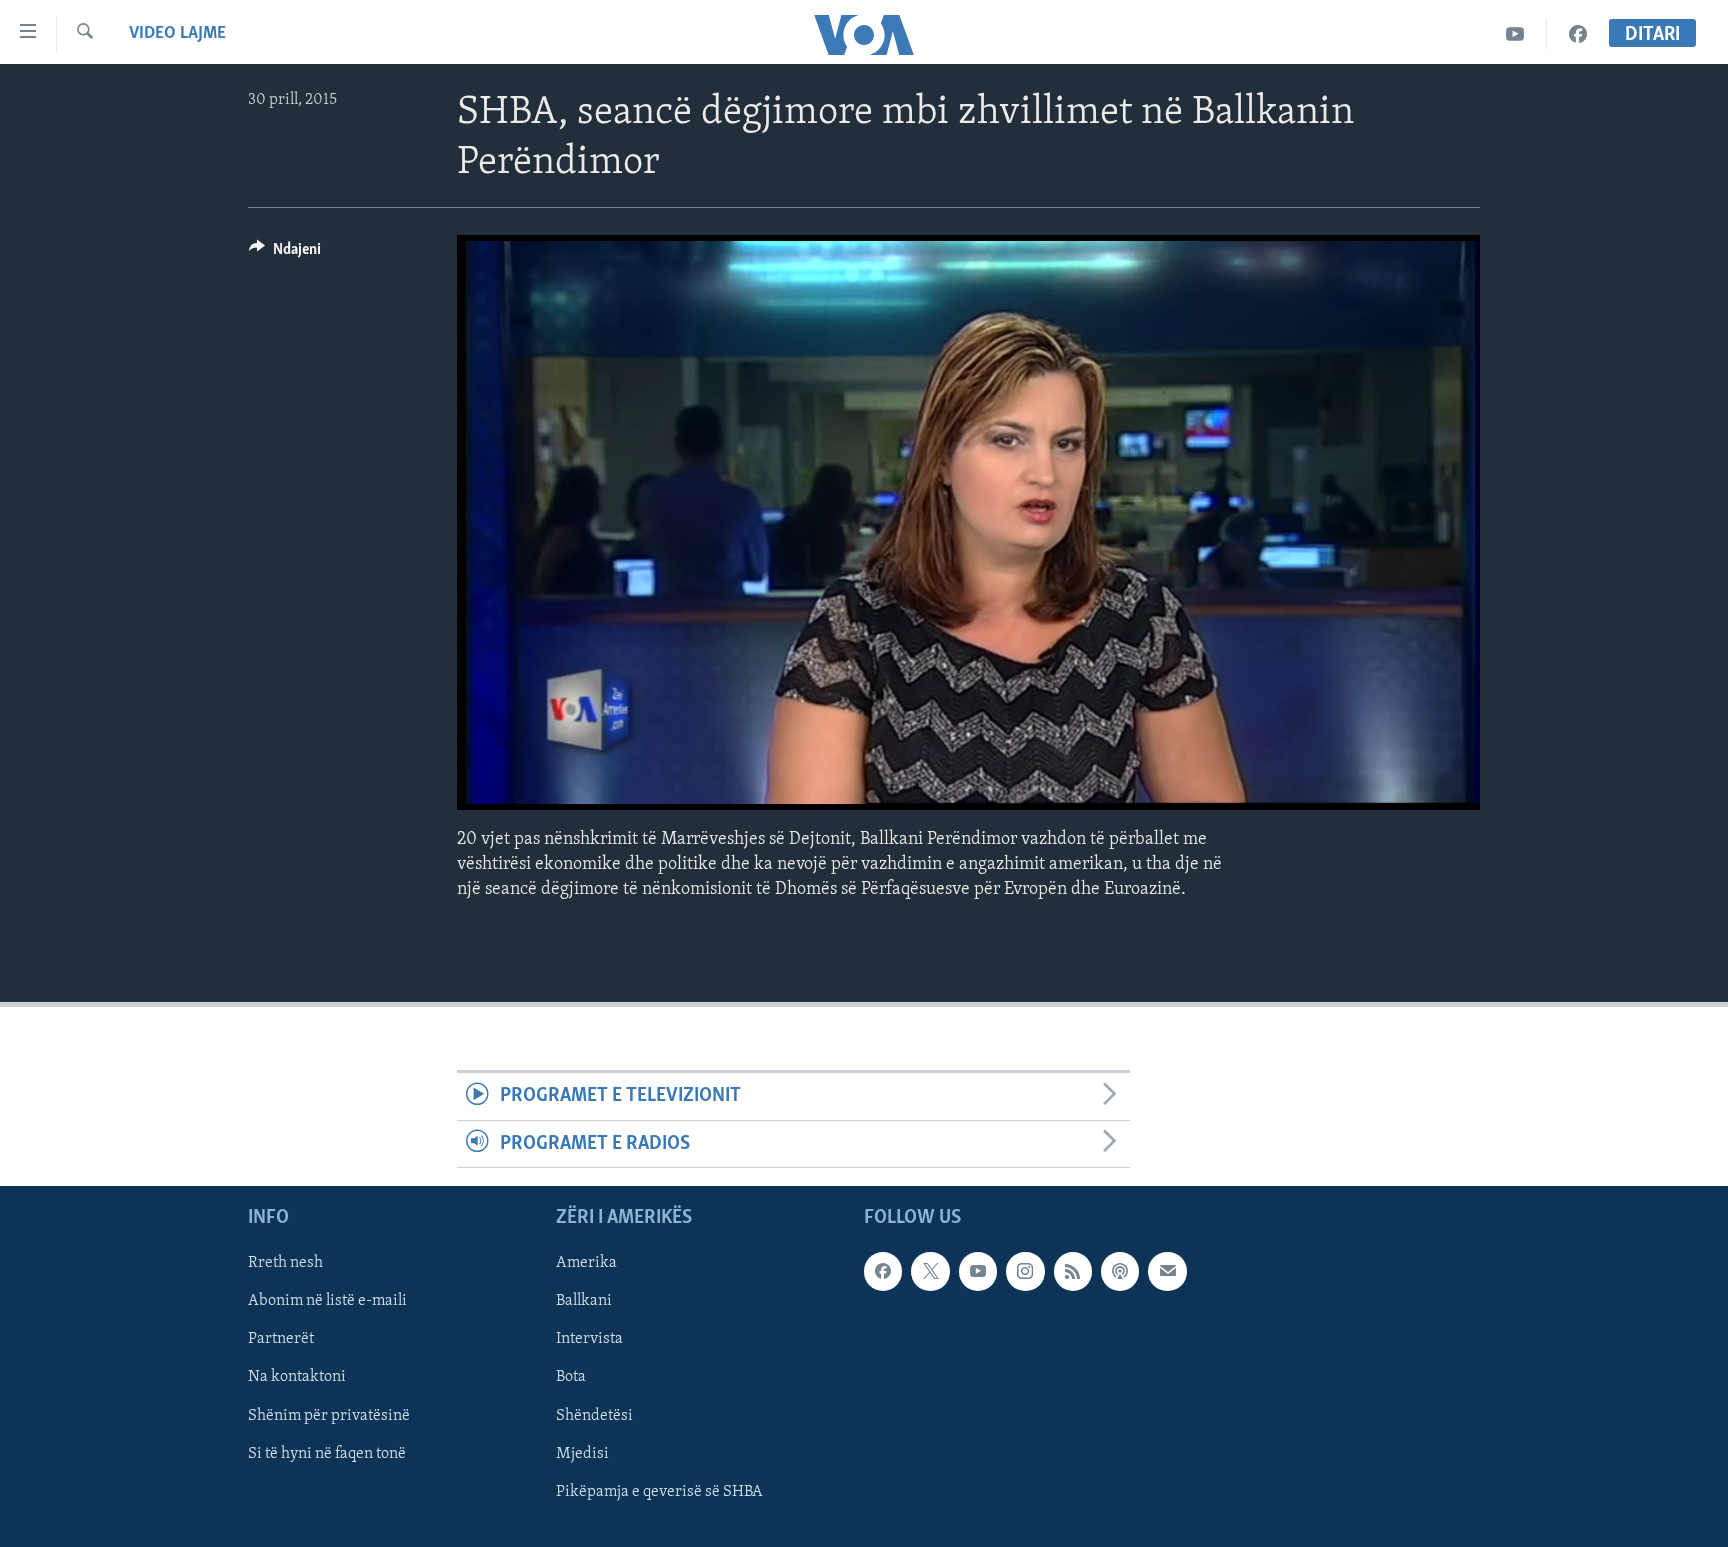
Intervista (589, 1340)
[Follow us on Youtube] (978, 1271)
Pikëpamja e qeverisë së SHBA (659, 1492)
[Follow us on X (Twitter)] (930, 1271)
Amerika (586, 1263)
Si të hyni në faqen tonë (327, 1454)
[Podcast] (1120, 1271)
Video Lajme (177, 34)
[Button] (285, 254)
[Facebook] (1578, 34)
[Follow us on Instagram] (1025, 1271)
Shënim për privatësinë (329, 1416)
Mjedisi (582, 1454)
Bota (571, 1378)
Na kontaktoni (297, 1378)
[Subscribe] (1167, 1271)
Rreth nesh (285, 1263)
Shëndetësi (594, 1416)
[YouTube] (1515, 34)
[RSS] (1073, 1271)
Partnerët (281, 1340)
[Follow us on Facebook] (883, 1271)
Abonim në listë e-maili (327, 1302)
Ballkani (584, 1302)
